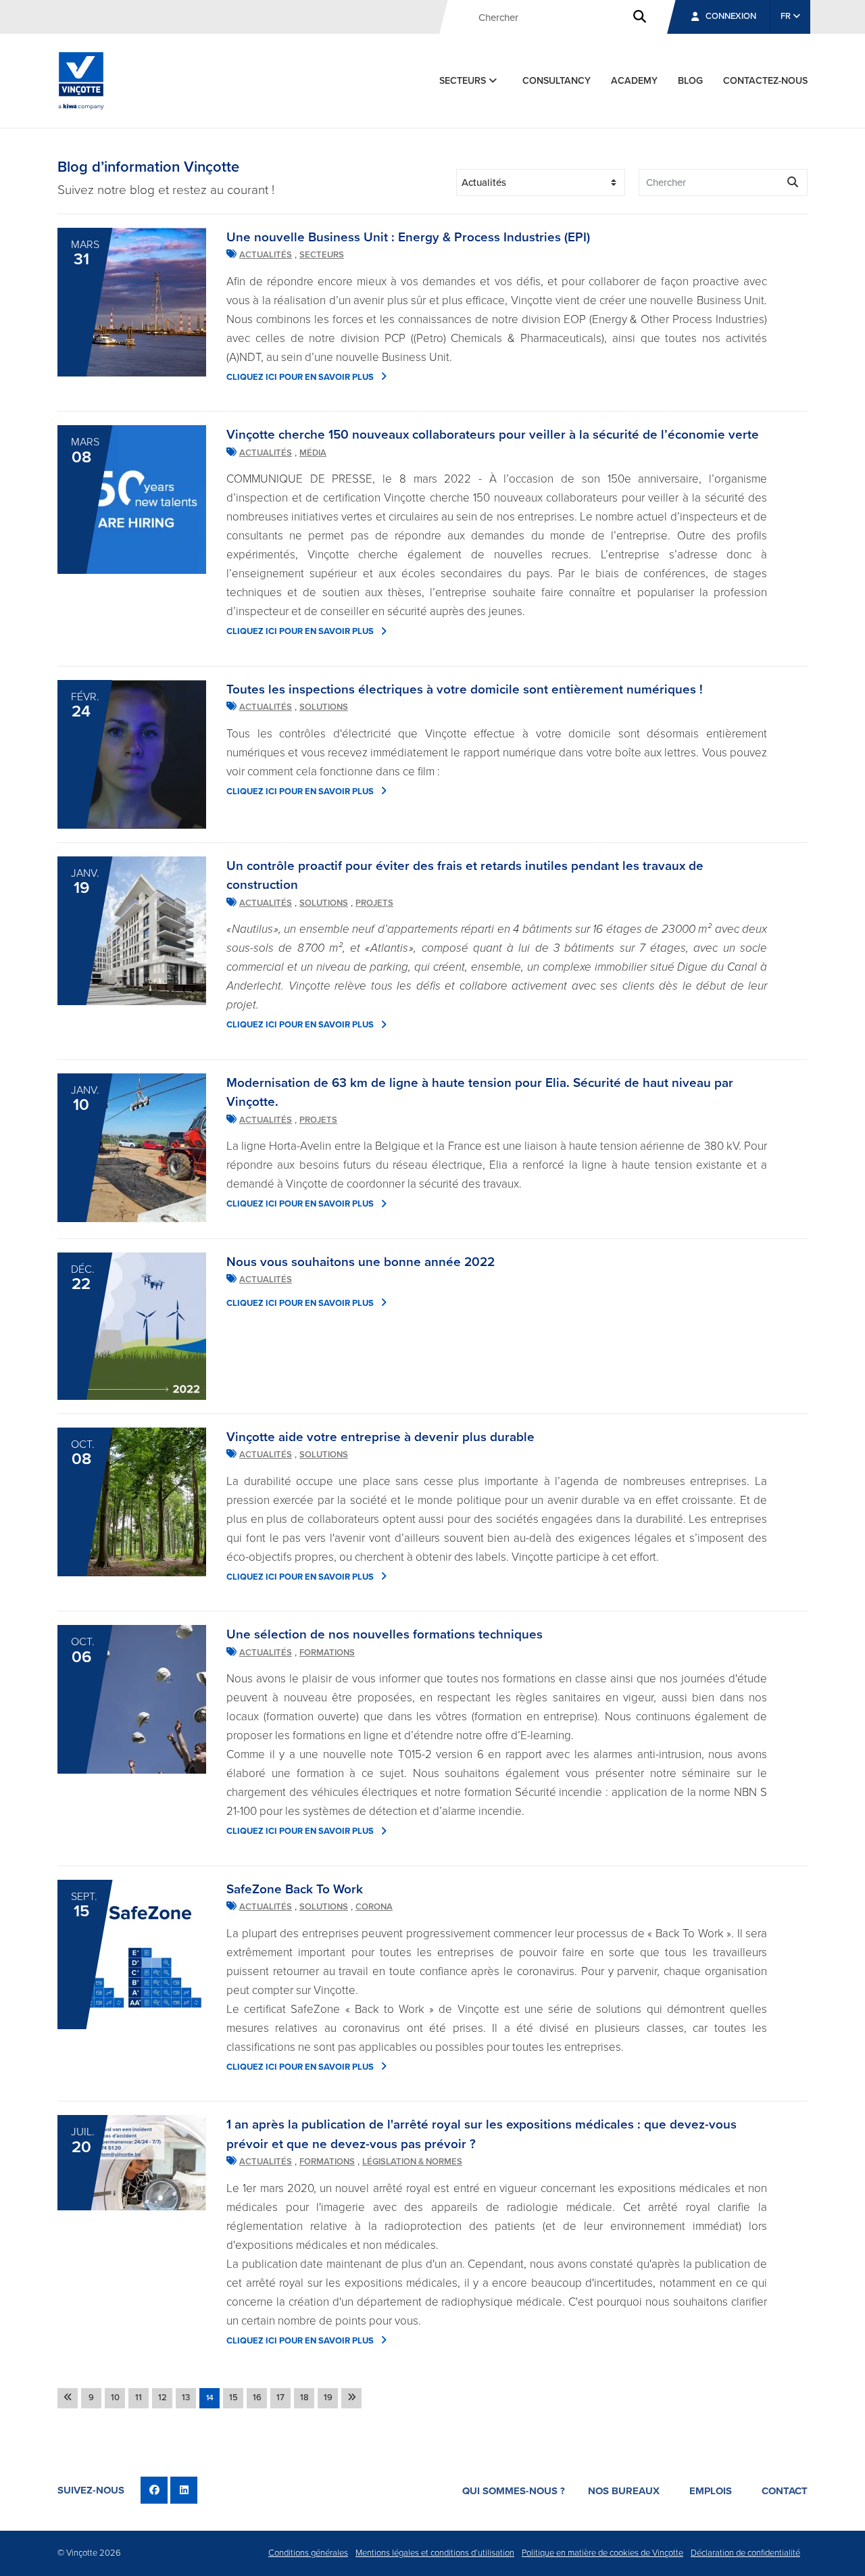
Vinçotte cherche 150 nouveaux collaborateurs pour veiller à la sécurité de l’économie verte (493, 435)
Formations (327, 1653)
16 (257, 2398)
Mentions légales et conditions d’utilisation (435, 2553)
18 (304, 2398)
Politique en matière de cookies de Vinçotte (602, 2553)
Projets (374, 903)
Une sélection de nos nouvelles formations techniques (385, 1634)
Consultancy (557, 81)
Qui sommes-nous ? (514, 2491)
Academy (634, 81)
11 (139, 2398)
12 (163, 2398)
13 (186, 2398)
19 (328, 2398)
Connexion (731, 16)
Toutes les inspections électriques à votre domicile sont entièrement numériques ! (465, 689)
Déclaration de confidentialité (745, 2553)
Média (313, 453)
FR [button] (787, 16)
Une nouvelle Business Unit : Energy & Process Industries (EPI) (408, 237)
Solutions (324, 707)
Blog (690, 81)
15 (233, 2398)
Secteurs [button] (464, 81)
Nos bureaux (624, 2491)
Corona (374, 1907)
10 (115, 2398)
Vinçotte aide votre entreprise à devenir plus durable (380, 1437)
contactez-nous (765, 81)
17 (280, 2398)
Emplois (711, 2491)
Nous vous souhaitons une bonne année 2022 (361, 1262)
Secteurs (322, 255)
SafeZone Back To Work (295, 1889)
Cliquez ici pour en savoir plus (300, 377)
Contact (785, 2491)
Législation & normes (412, 2162)
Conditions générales (308, 2553)
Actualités (266, 255)
